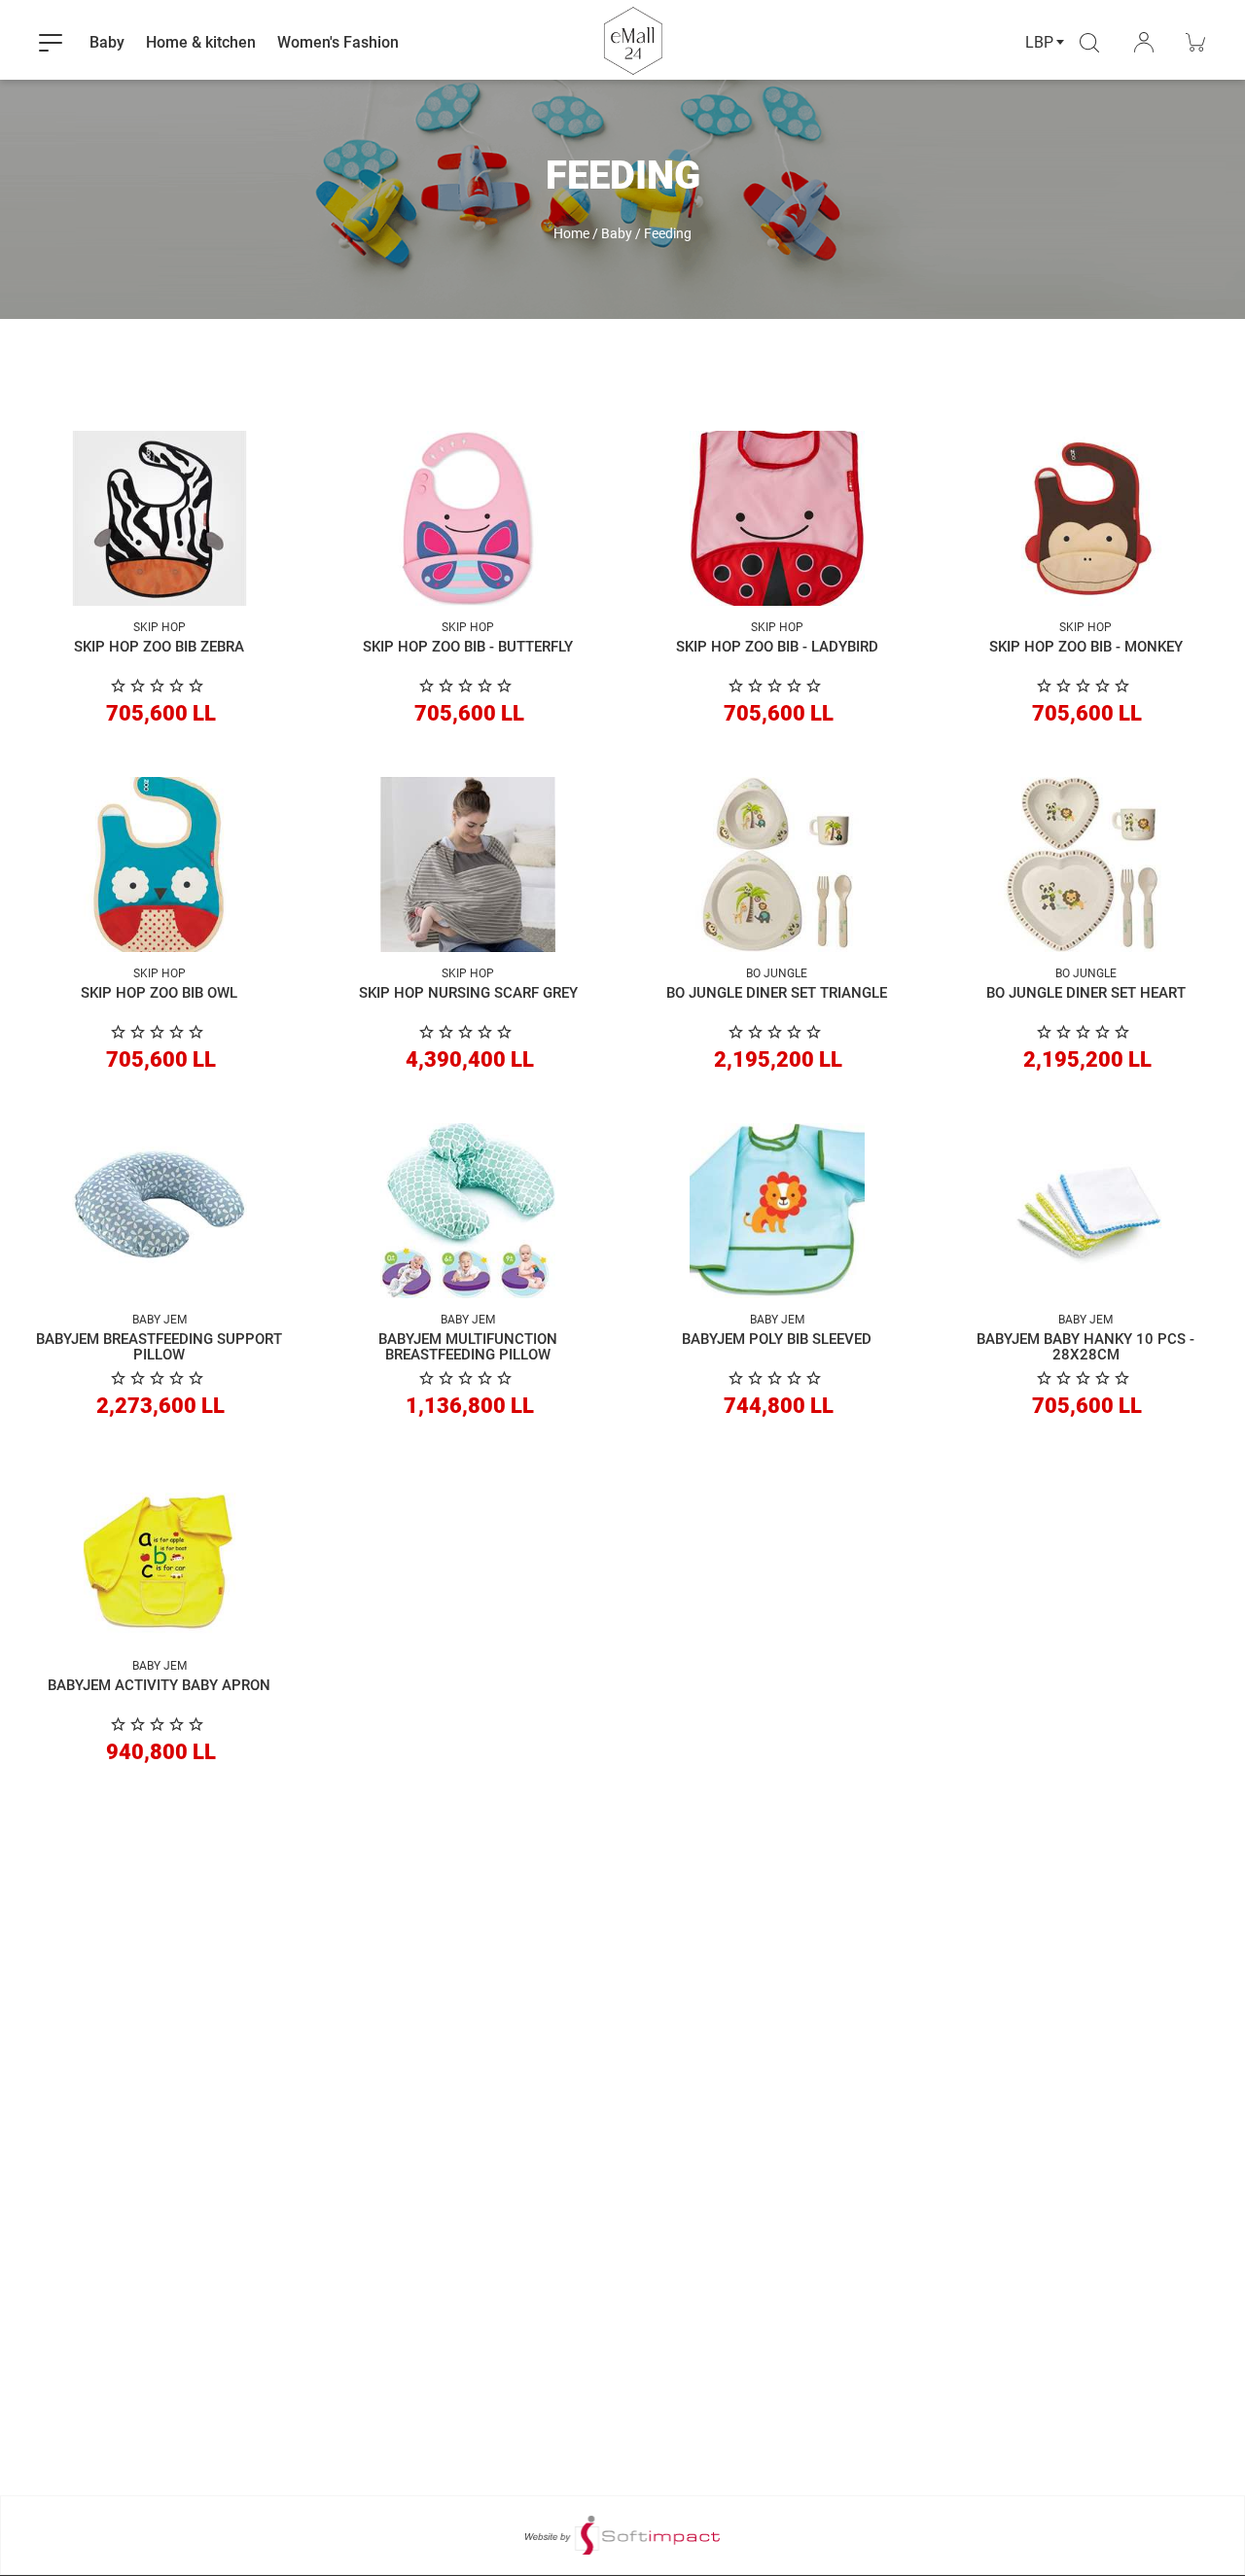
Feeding (668, 233)
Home (571, 233)
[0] (160, 686)
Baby (617, 233)
